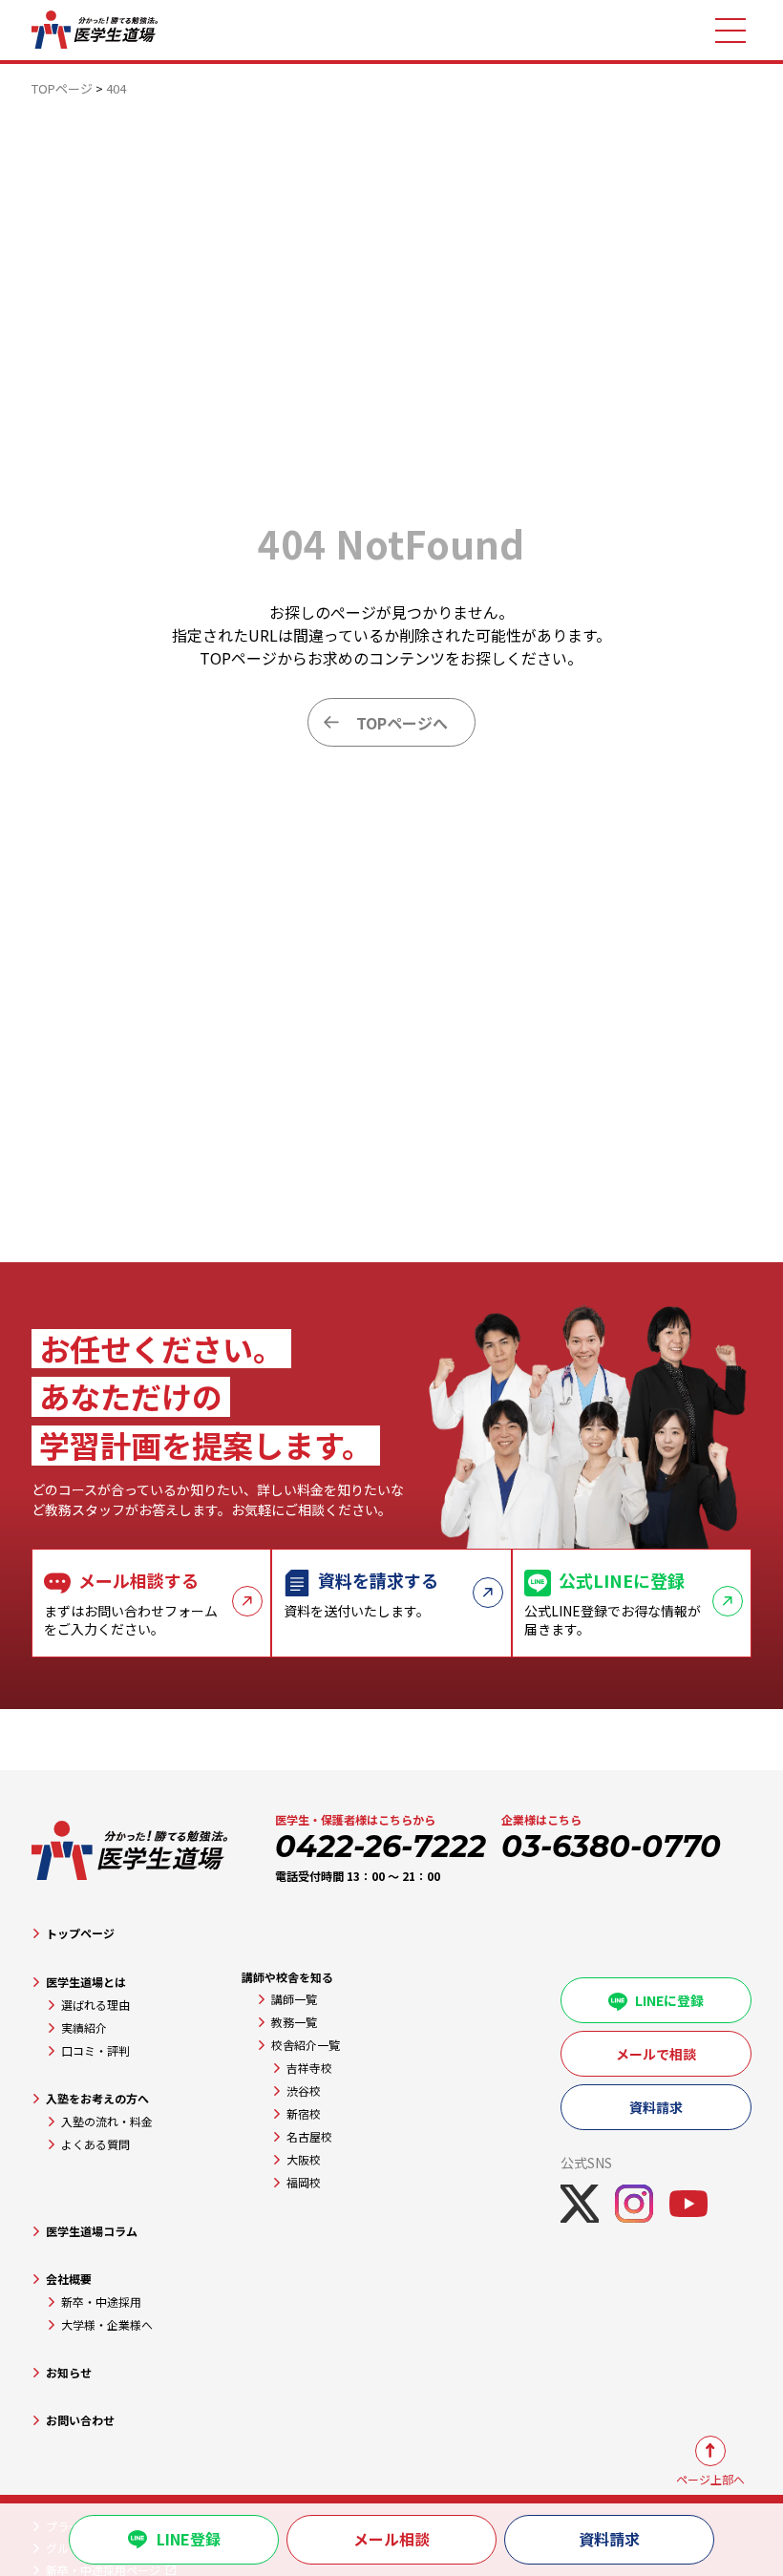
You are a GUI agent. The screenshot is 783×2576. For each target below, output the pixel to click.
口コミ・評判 (95, 2050)
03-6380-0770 (611, 1846)
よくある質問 (95, 2144)
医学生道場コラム (92, 2231)
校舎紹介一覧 (306, 2045)
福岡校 (304, 2182)
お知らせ (69, 2372)
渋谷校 (304, 2090)
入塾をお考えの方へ (97, 2098)
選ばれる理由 (95, 2005)
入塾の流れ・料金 (107, 2121)
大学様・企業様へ (107, 2324)
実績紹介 (84, 2027)
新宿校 (304, 2113)
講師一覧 (294, 1999)
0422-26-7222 (381, 1846)
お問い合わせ (80, 2420)
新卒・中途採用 (101, 2302)
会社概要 (69, 2279)
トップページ (80, 1933)
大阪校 (304, 2159)
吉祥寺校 (309, 2068)
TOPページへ (402, 723)
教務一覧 (294, 2022)
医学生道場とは (86, 1982)
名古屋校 (309, 2136)
